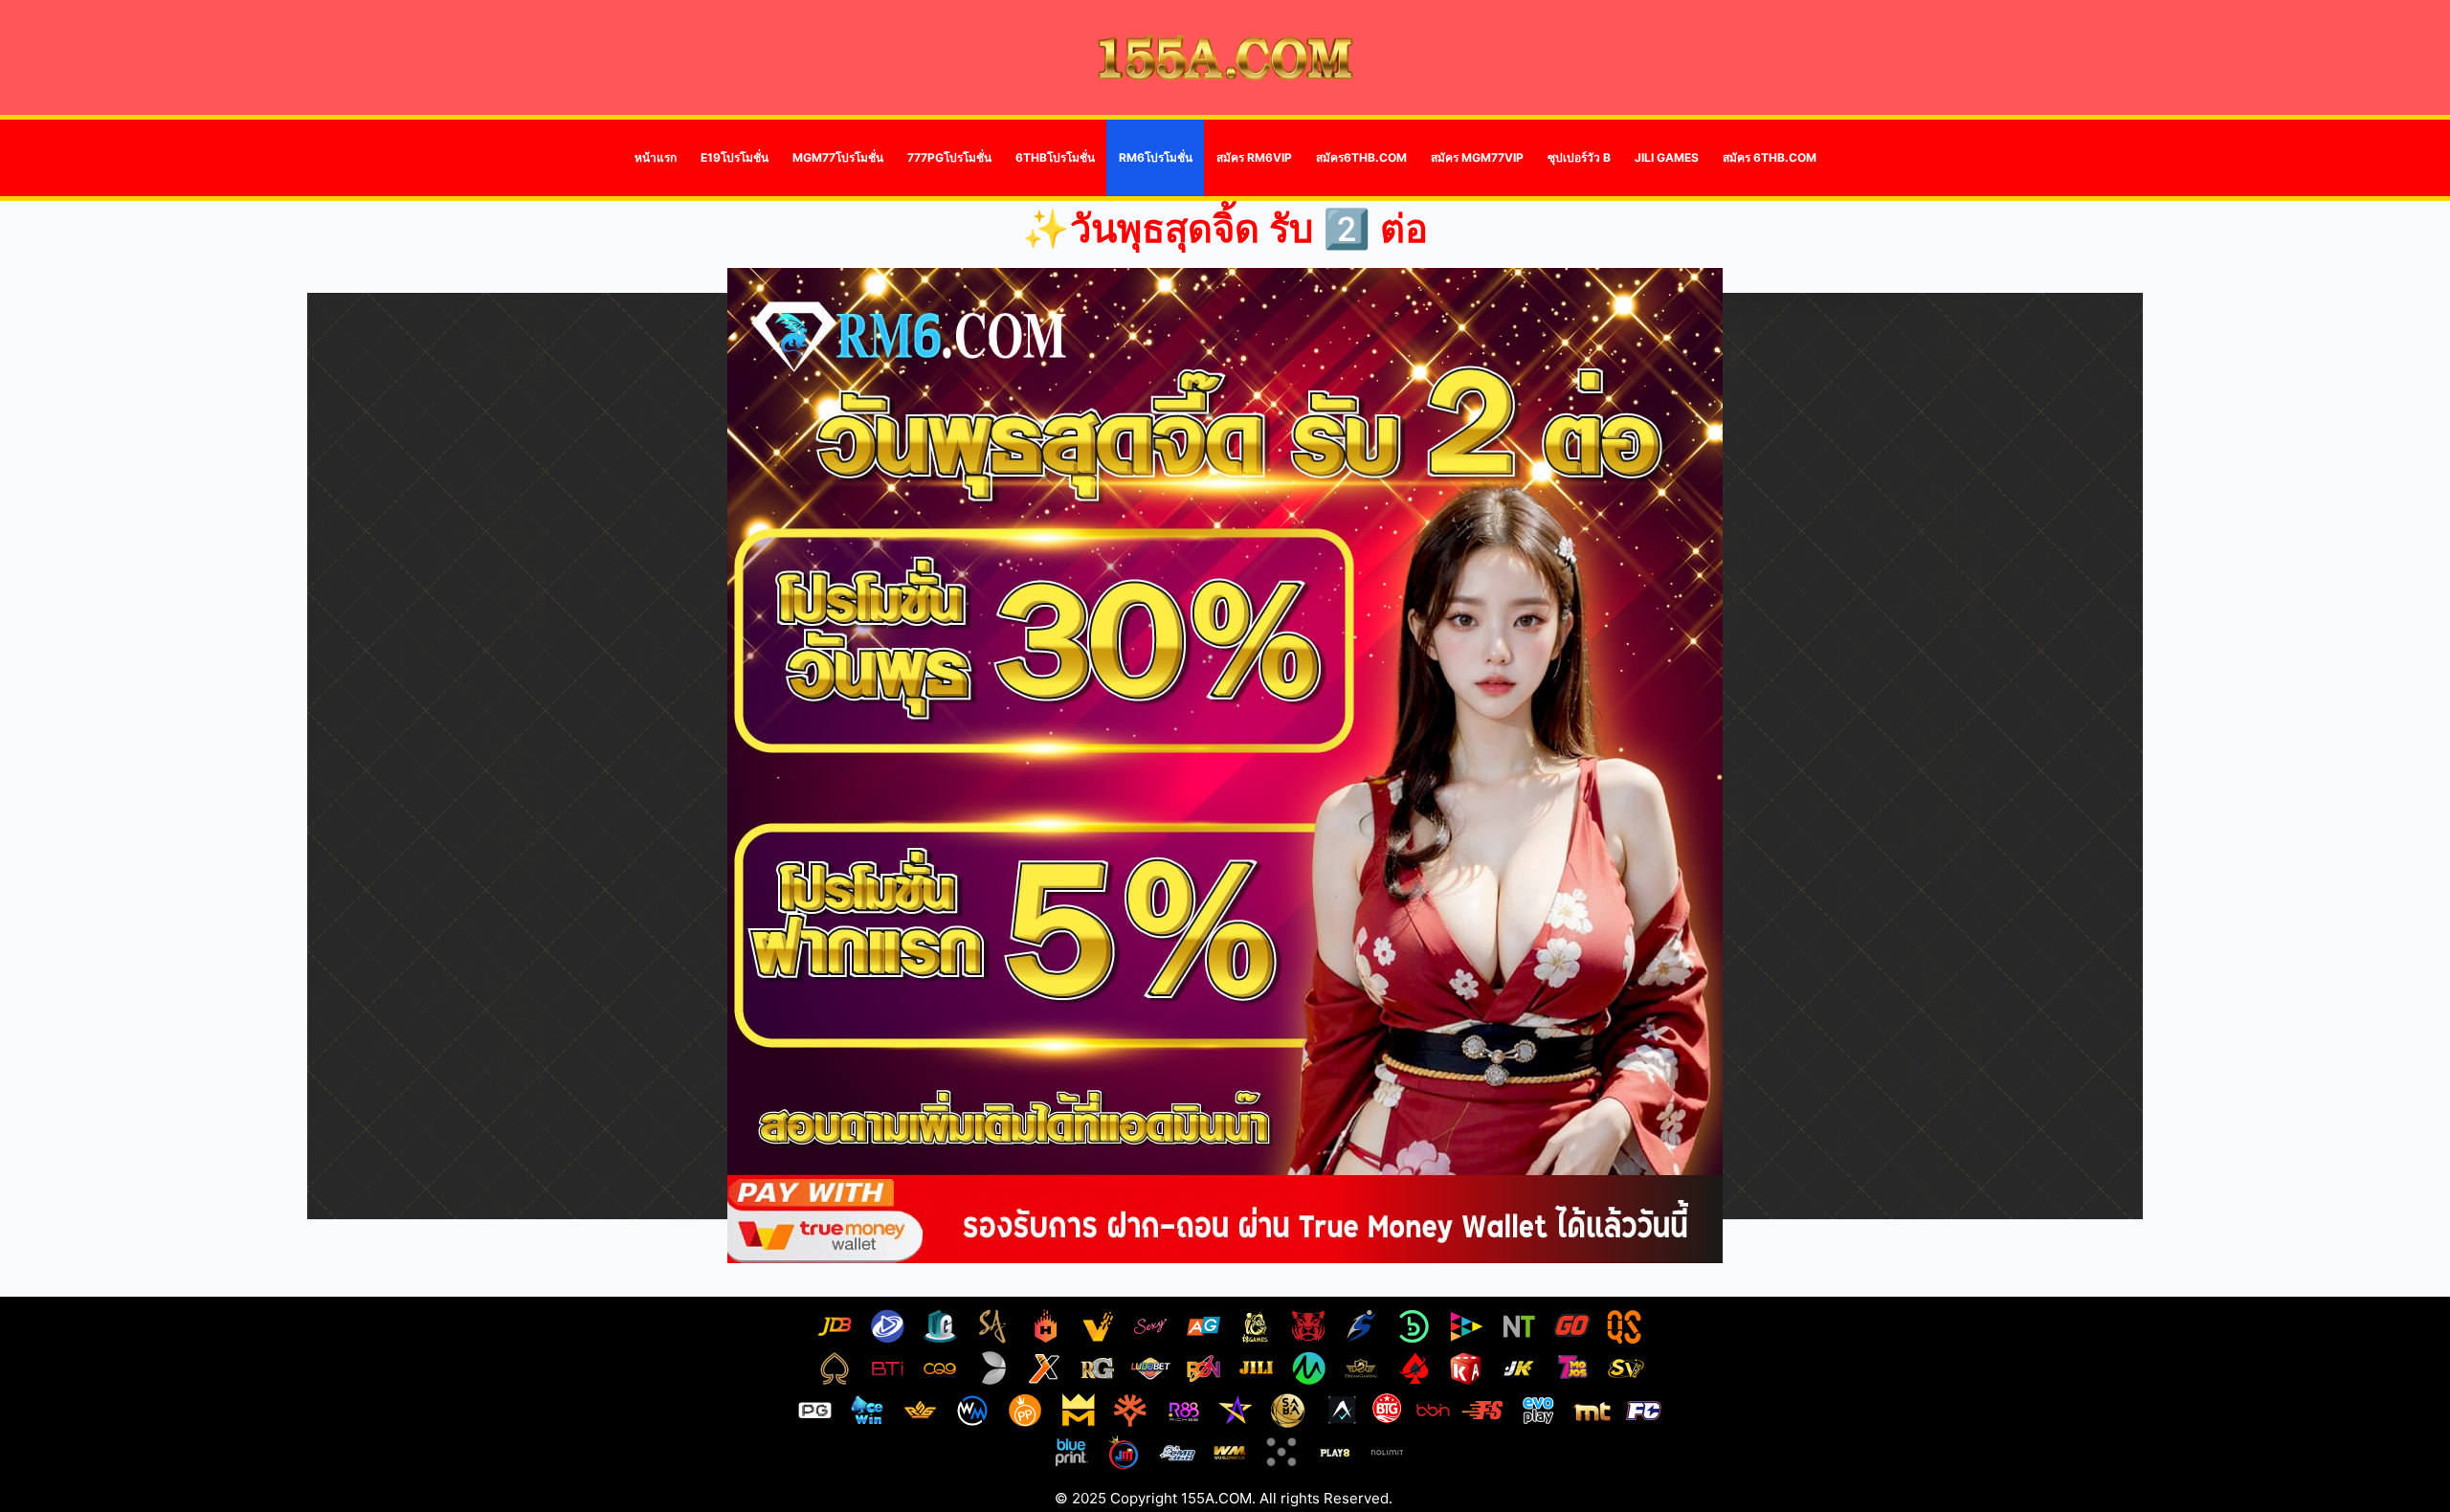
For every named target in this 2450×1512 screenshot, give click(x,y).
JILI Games (1667, 157)
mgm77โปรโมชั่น (838, 157)
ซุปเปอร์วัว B (1579, 157)
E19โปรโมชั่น (735, 157)
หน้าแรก (656, 157)
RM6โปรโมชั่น (1156, 157)
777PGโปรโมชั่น (949, 157)
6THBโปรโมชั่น (1055, 157)
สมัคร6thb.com (1361, 157)
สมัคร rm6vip (1254, 157)
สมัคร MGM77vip (1477, 157)
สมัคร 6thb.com (1770, 157)
